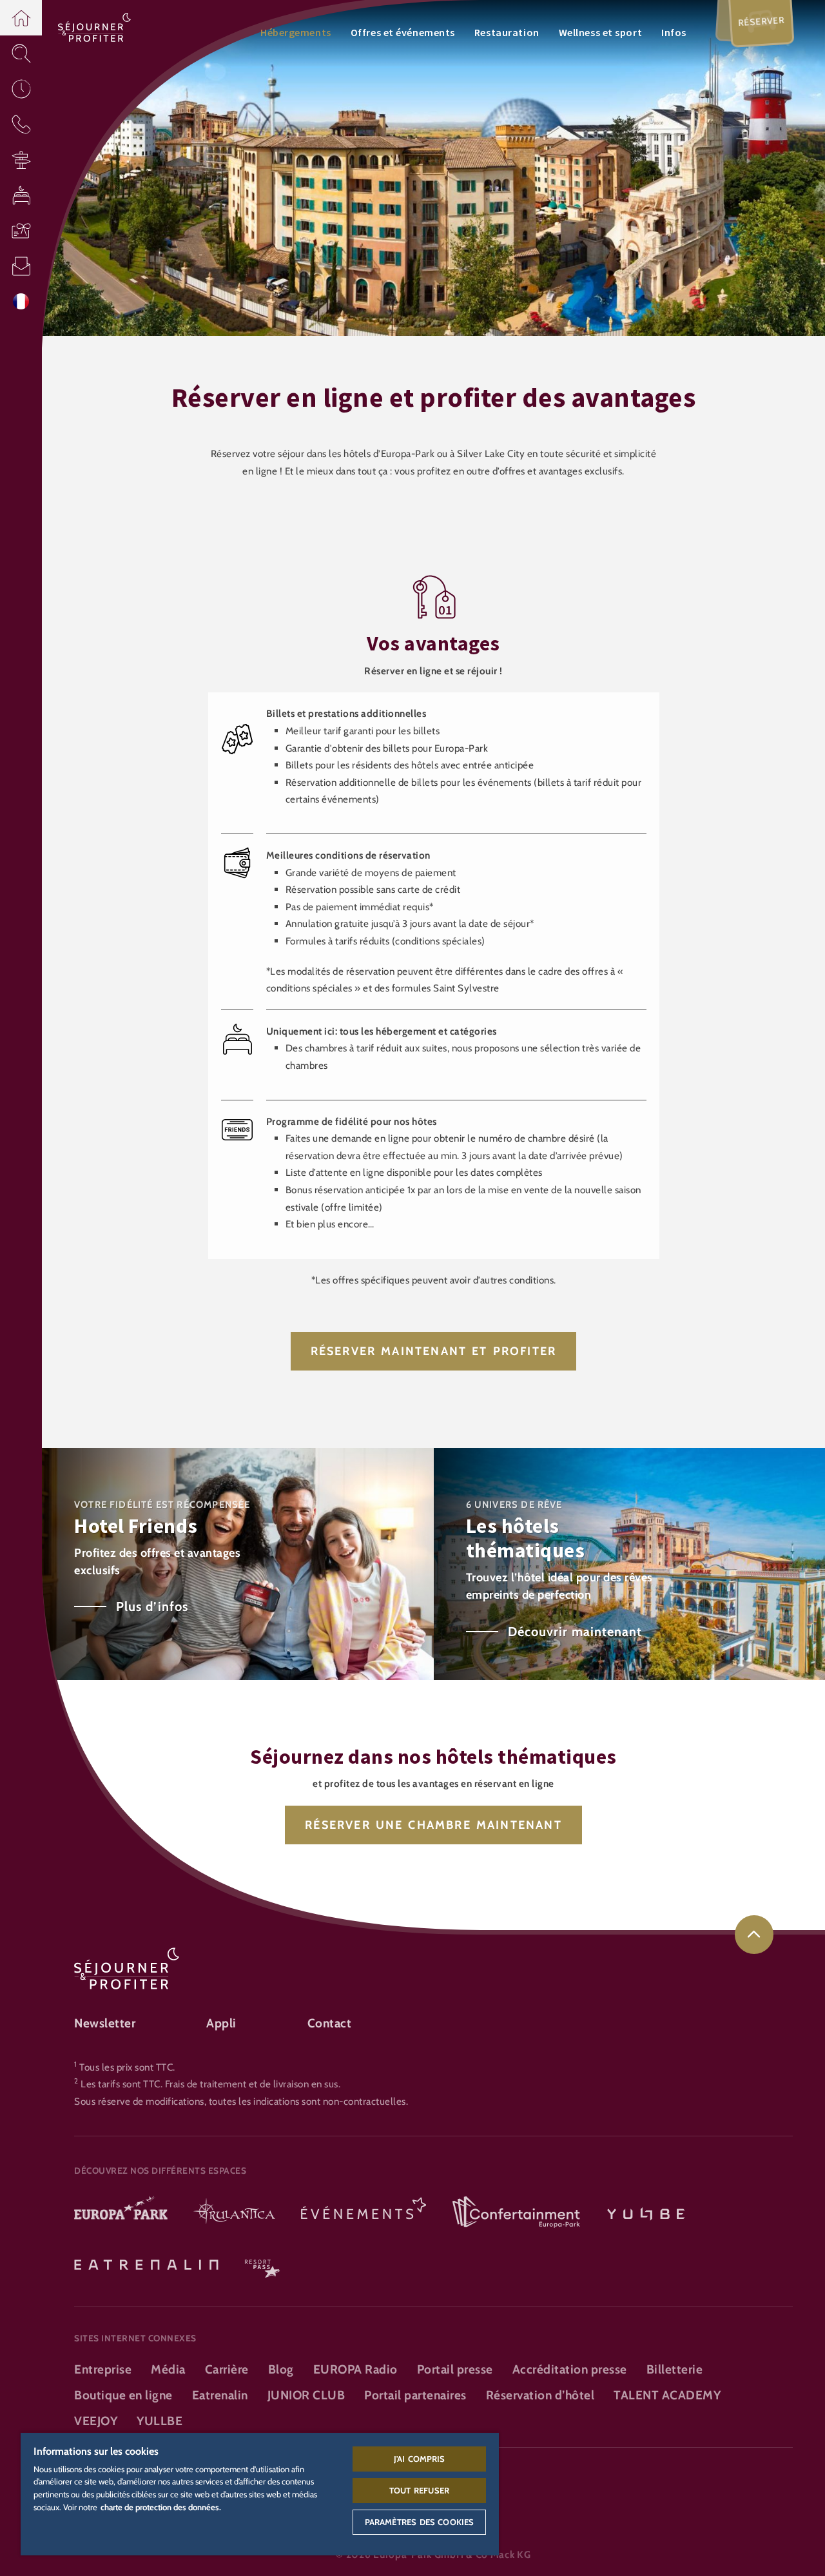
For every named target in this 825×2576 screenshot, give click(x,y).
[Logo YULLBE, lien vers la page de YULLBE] (646, 2213)
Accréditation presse (570, 2369)
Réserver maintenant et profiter (434, 1351)
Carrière (227, 2369)
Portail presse (455, 2369)
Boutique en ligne (123, 2395)
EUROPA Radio (355, 2369)
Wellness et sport (601, 32)
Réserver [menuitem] (762, 21)
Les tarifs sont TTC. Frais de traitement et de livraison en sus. (210, 2084)
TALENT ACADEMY (667, 2395)
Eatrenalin (220, 2395)
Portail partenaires (415, 2395)
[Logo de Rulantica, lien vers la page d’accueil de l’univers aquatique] (234, 2213)
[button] (21, 18)
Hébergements (296, 32)
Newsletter (105, 2023)
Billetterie (675, 2369)
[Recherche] (21, 53)
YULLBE (160, 2421)
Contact (330, 2023)
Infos (674, 32)
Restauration (507, 32)
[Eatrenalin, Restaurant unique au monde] (146, 2263)
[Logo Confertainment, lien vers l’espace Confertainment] (516, 2213)
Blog (281, 2369)
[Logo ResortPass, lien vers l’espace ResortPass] (262, 2263)
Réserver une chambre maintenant (433, 1825)
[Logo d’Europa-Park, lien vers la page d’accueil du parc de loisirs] (121, 2213)
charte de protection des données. (161, 2507)
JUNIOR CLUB (306, 2395)
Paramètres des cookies (419, 2522)
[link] (754, 1935)
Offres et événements (403, 32)
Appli (221, 2023)
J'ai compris (420, 2459)
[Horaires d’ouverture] (21, 89)
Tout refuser (419, 2490)
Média (168, 2369)
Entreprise (103, 2369)
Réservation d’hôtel (540, 2395)
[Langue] (21, 301)
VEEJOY (96, 2421)
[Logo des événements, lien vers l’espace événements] (364, 2213)
